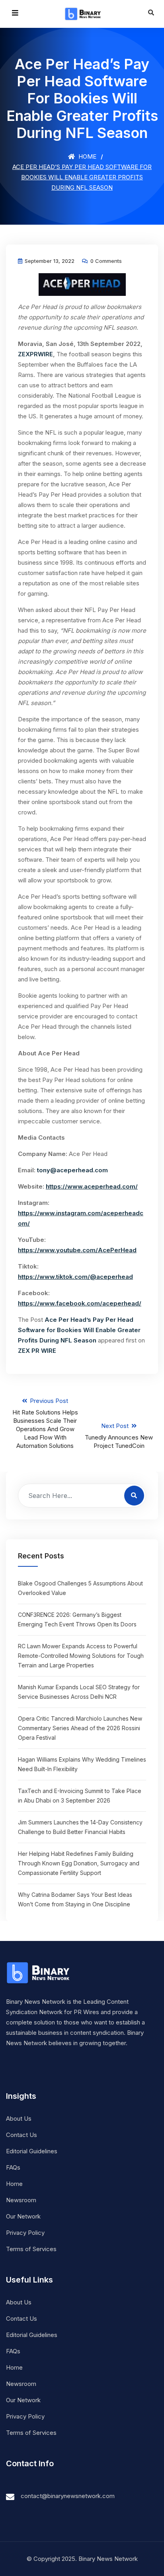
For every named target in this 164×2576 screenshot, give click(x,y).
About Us (19, 2118)
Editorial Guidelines (32, 2151)
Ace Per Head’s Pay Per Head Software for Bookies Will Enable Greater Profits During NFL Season (79, 1330)
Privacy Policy (25, 2233)
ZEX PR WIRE (37, 1351)
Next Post (119, 1436)
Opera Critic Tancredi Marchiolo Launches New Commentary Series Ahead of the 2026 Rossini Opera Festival (80, 1728)
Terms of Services (31, 2249)
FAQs (13, 2167)
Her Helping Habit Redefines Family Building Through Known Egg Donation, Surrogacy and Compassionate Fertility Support (79, 1863)
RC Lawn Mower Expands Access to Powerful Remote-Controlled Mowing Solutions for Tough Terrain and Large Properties (81, 1656)
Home (87, 156)
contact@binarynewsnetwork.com (68, 2496)
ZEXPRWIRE (35, 354)
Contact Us (21, 2135)
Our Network (23, 2216)
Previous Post (45, 1423)
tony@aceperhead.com (72, 1170)
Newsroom (21, 2200)
